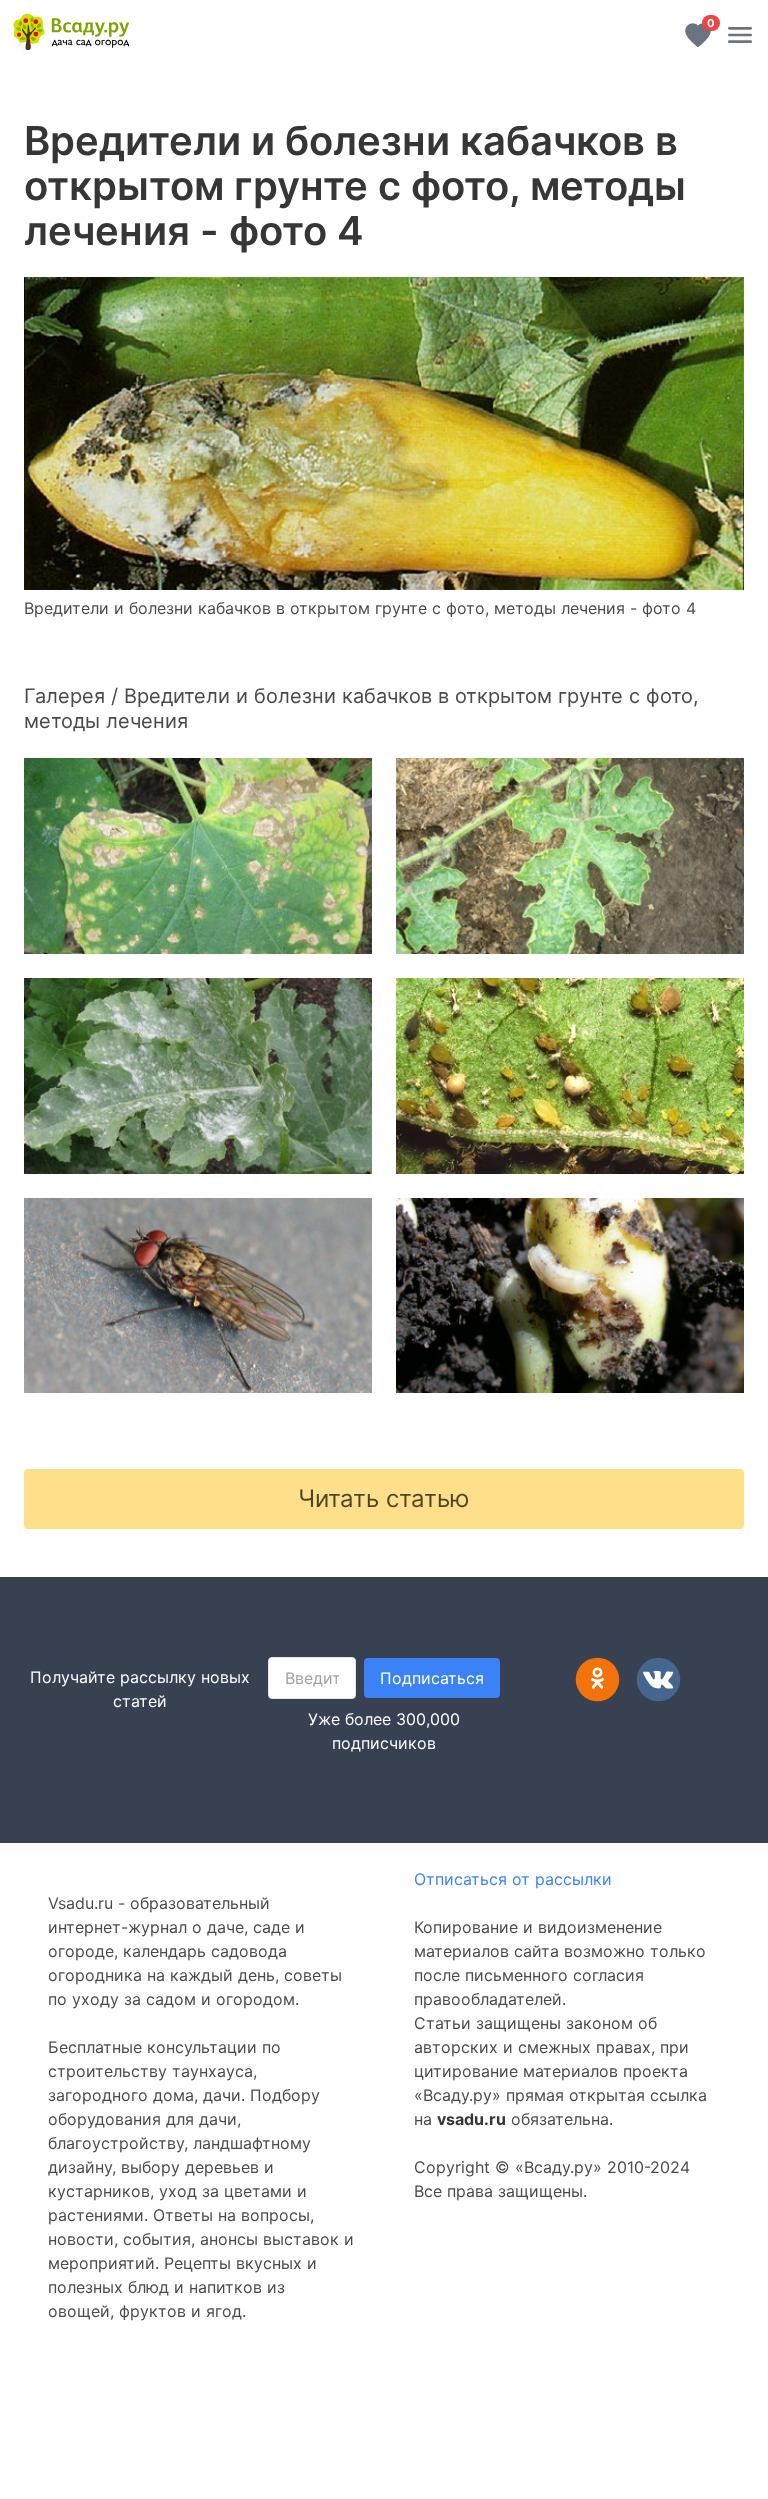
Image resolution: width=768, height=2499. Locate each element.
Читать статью (384, 1498)
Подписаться (432, 1678)
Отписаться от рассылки (513, 1879)
